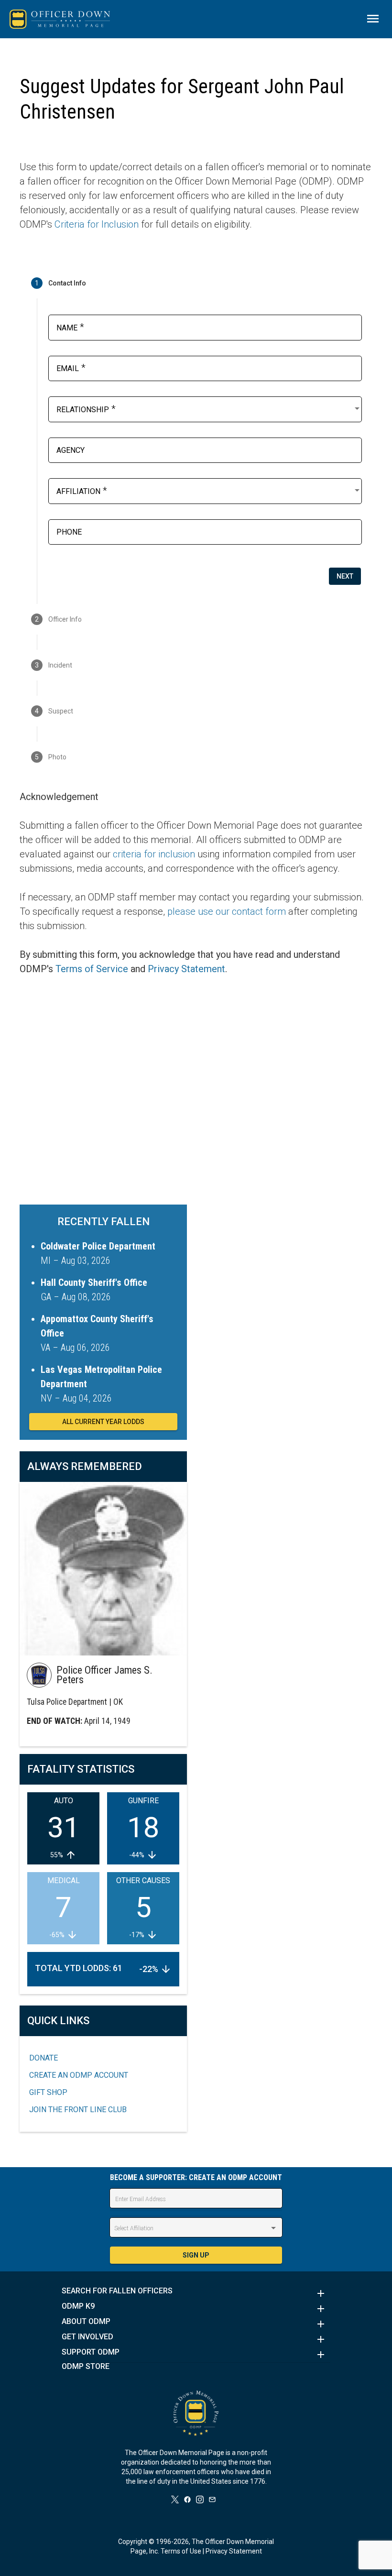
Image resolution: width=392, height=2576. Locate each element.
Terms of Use (181, 2551)
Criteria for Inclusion (97, 224)
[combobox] (209, 408)
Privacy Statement (186, 969)
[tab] (196, 283)
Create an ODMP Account (79, 2075)
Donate (44, 2058)
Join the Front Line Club (78, 2110)
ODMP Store (86, 2367)
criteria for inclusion (154, 854)
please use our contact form (227, 911)
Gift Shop (48, 2092)
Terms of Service (92, 969)
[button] (196, 2293)
